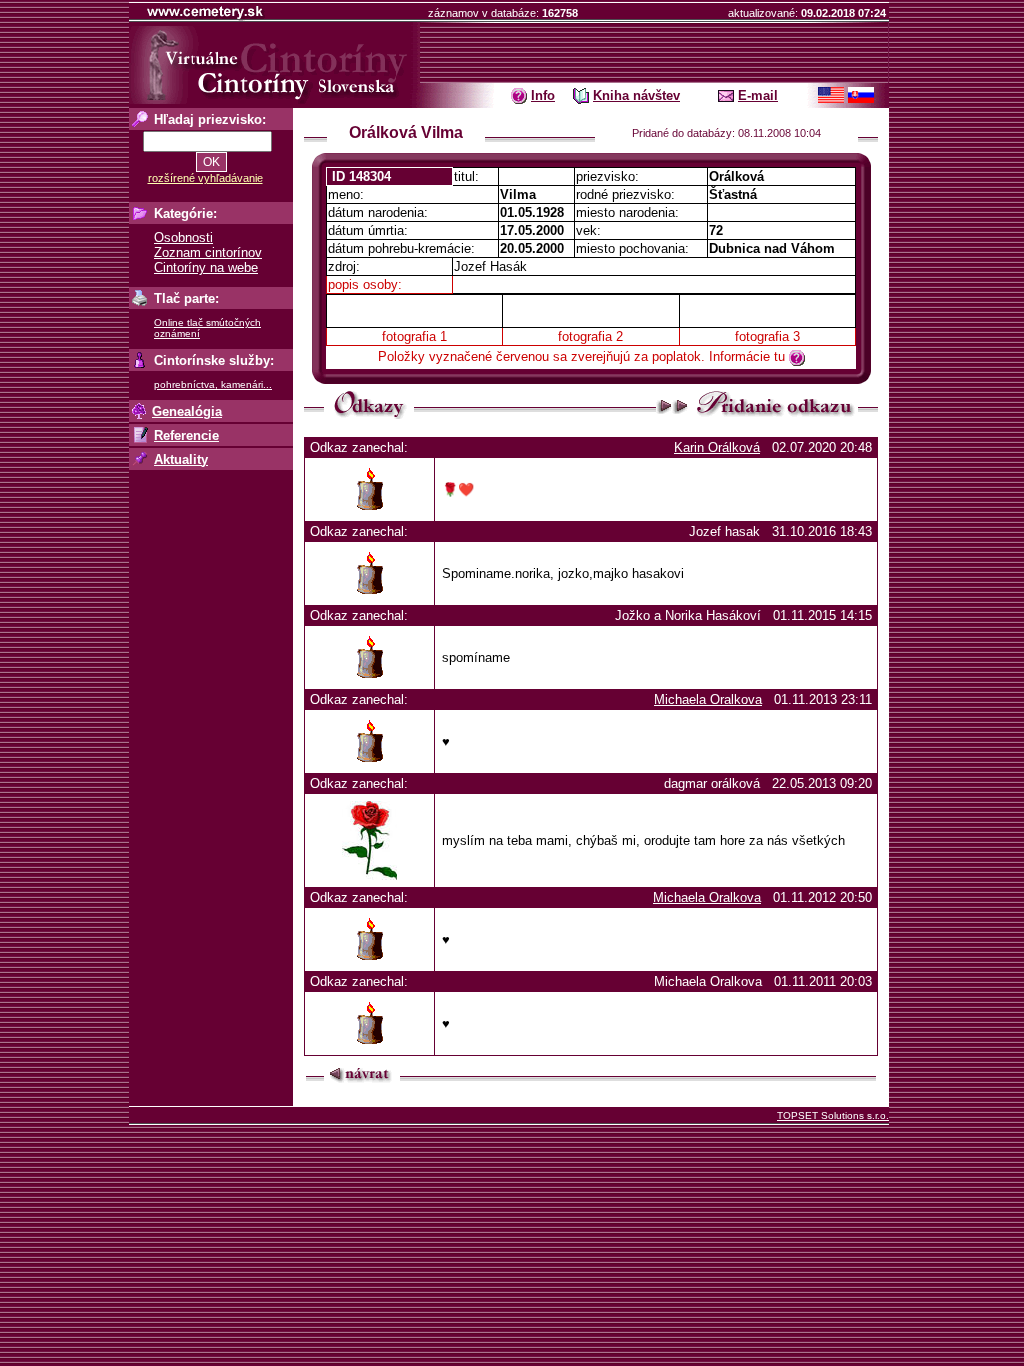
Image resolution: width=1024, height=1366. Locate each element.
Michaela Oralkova (708, 699)
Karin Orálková (717, 447)
